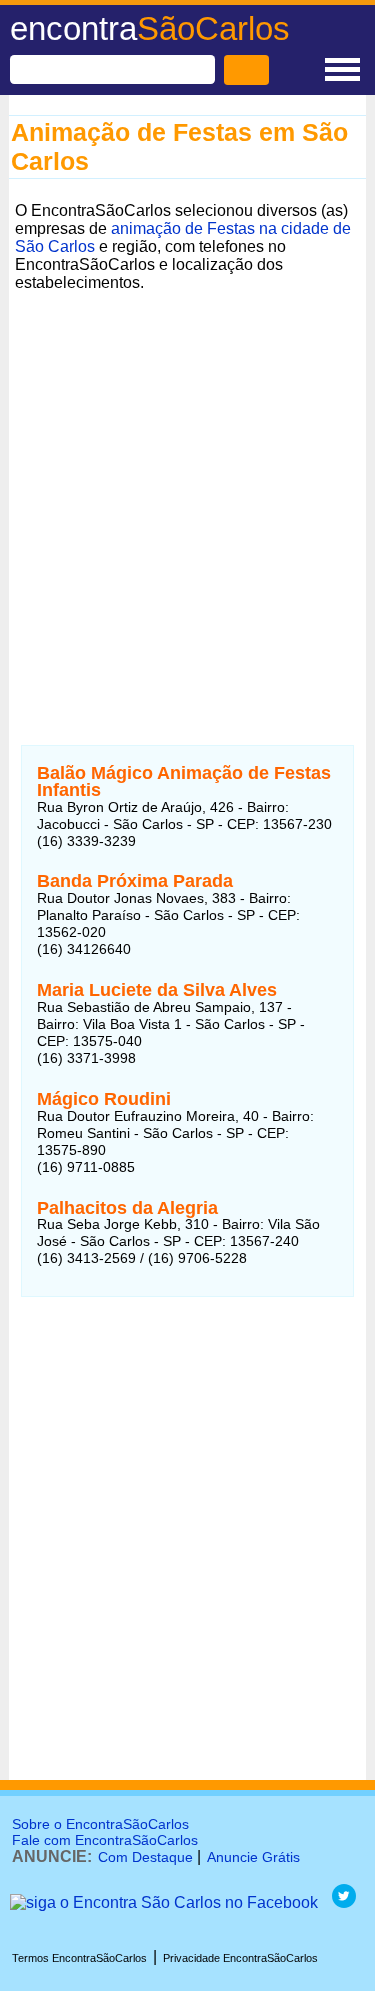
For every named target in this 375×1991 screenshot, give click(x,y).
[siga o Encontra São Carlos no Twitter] (344, 1902)
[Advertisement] (187, 485)
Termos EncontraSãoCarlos (79, 1958)
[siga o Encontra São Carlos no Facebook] (164, 1902)
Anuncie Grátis (253, 1857)
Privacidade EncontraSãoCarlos (240, 1958)
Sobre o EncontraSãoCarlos (100, 1824)
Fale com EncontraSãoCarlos (105, 1840)
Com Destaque (145, 1857)
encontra (150, 28)
